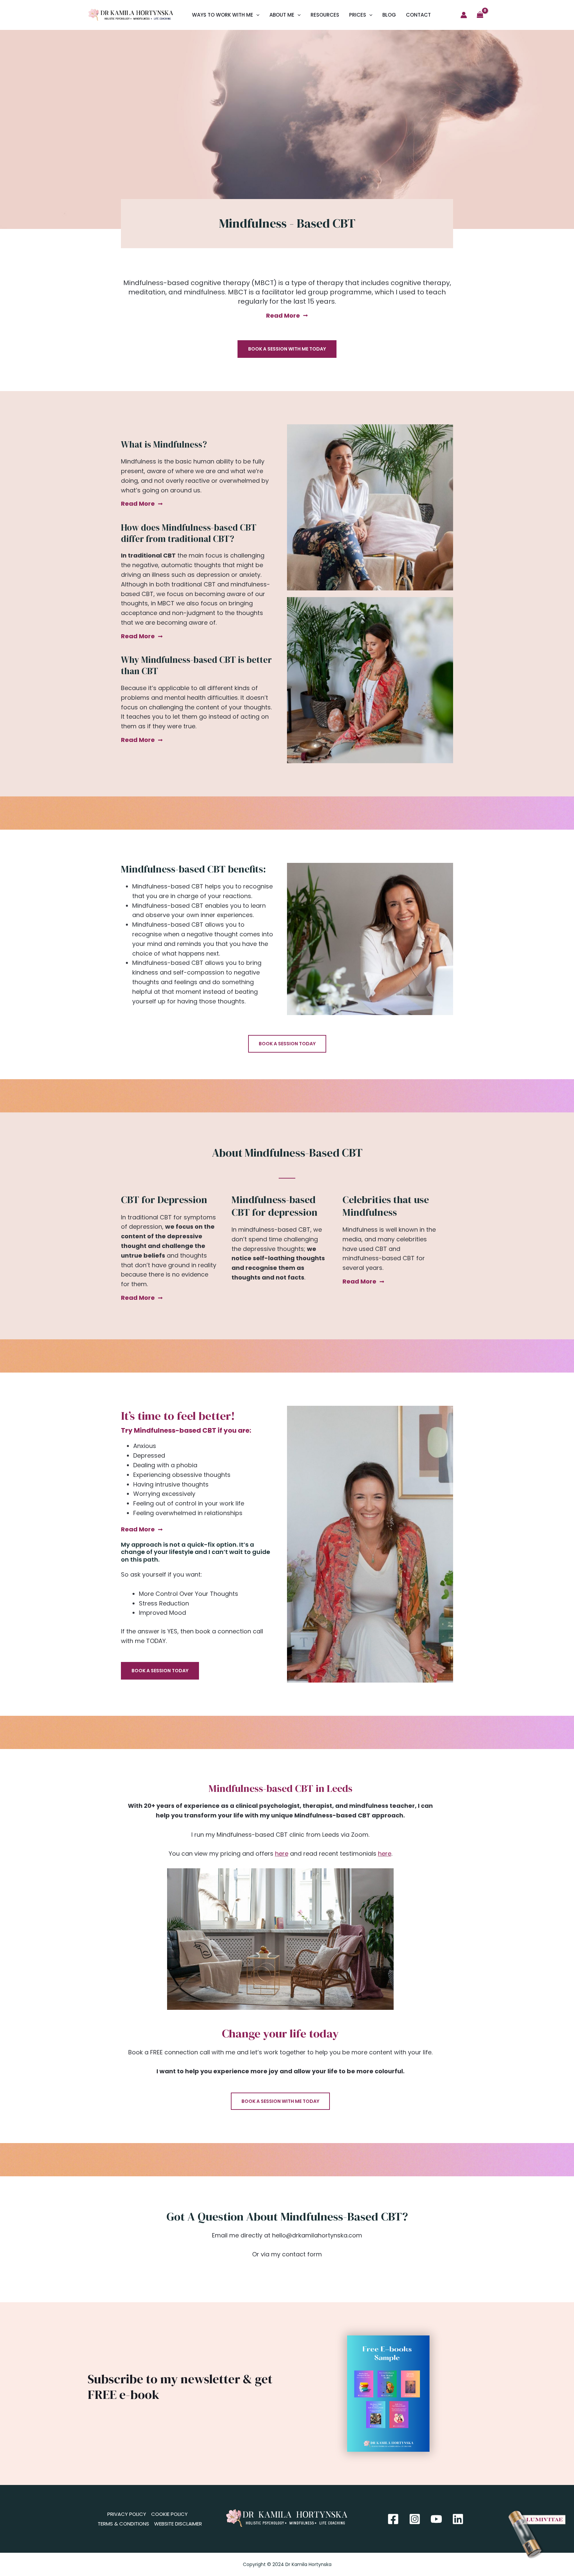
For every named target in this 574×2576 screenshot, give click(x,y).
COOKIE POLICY (169, 2514)
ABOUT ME (282, 15)
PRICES (358, 15)
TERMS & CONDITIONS (123, 2524)
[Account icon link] (464, 15)
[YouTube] (436, 2519)
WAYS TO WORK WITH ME (223, 15)
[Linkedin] (458, 2519)
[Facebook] (393, 2519)
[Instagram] (415, 2519)
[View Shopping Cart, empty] (480, 15)
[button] (256, 15)
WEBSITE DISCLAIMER (178, 2524)
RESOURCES (325, 15)
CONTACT (418, 15)
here (282, 1854)
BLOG (389, 15)
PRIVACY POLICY (127, 2514)
